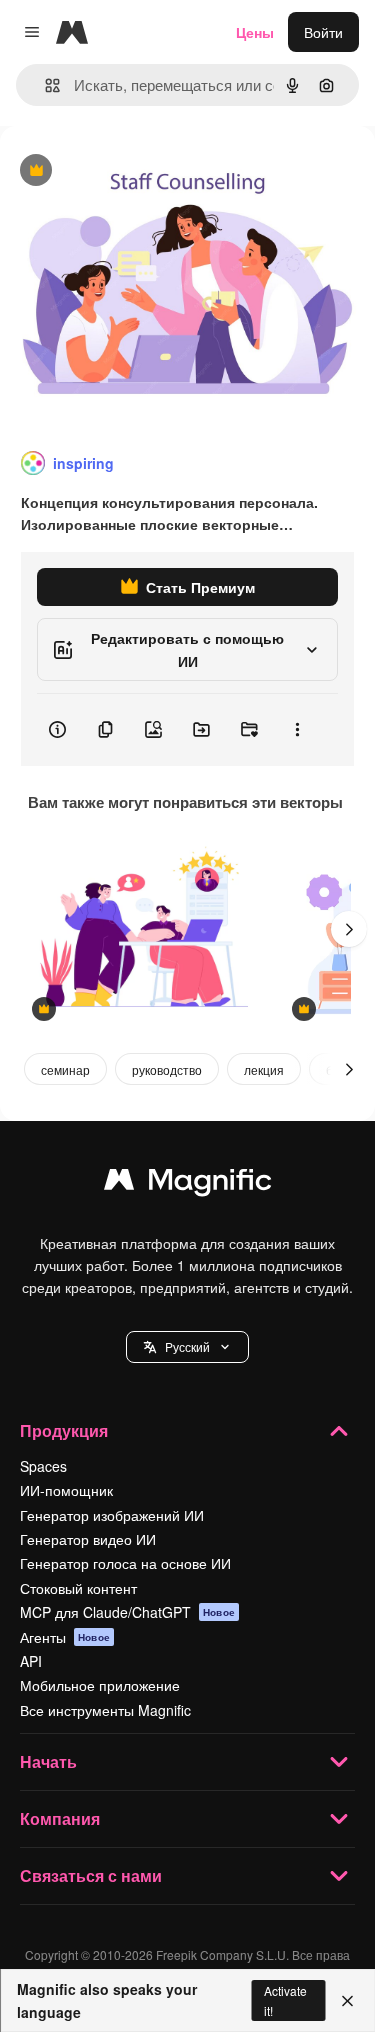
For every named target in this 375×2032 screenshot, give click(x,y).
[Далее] (349, 929)
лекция (264, 1069)
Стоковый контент (78, 1588)
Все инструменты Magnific (105, 1710)
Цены (255, 32)
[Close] (347, 2001)
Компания (60, 1818)
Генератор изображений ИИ (112, 1515)
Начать (48, 1761)
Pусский (187, 1346)
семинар (65, 1069)
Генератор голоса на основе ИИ (125, 1563)
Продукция (64, 1430)
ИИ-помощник (66, 1490)
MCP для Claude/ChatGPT (127, 1612)
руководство (167, 1069)
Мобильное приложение (100, 1685)
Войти (323, 32)
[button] (187, 1347)
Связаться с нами (91, 1875)
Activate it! (285, 2000)
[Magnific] (188, 1184)
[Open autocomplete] (44, 85)
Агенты (65, 1637)
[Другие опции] (297, 730)
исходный (134, 171)
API (31, 1661)
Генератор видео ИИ (88, 1539)
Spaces (43, 1466)
